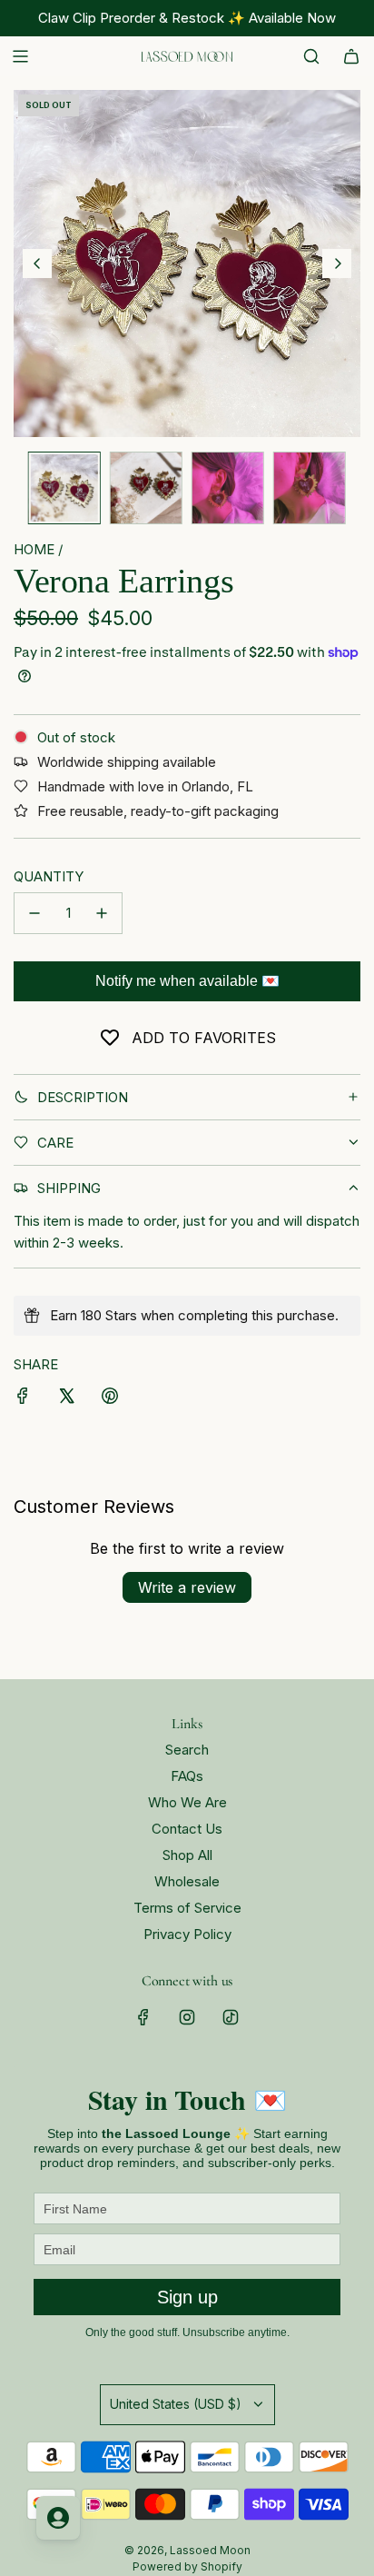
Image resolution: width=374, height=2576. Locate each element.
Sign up (187, 2297)
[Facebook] (143, 2017)
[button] (37, 264)
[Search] (311, 56)
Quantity (49, 876)
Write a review (187, 1587)
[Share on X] (66, 1399)
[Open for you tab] (58, 2518)
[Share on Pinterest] (110, 1399)
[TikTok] (231, 2017)
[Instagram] (187, 2017)
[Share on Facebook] (23, 1399)
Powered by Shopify (187, 2566)
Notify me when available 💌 (187, 981)
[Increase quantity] (102, 913)
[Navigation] (20, 56)
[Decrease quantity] (34, 913)
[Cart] (351, 56)
